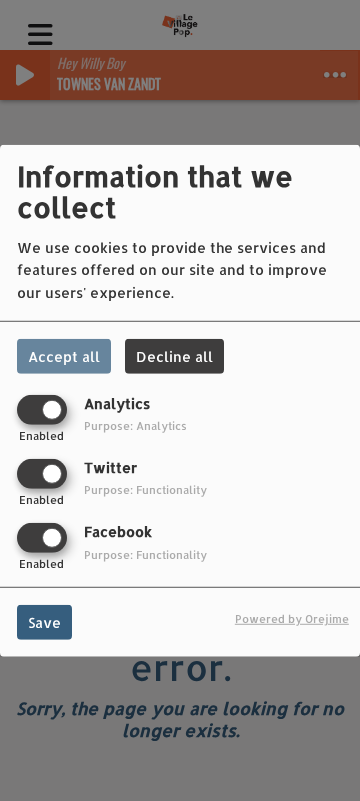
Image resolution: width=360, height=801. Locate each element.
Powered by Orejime (292, 618)
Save (44, 622)
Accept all (64, 355)
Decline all (174, 355)
